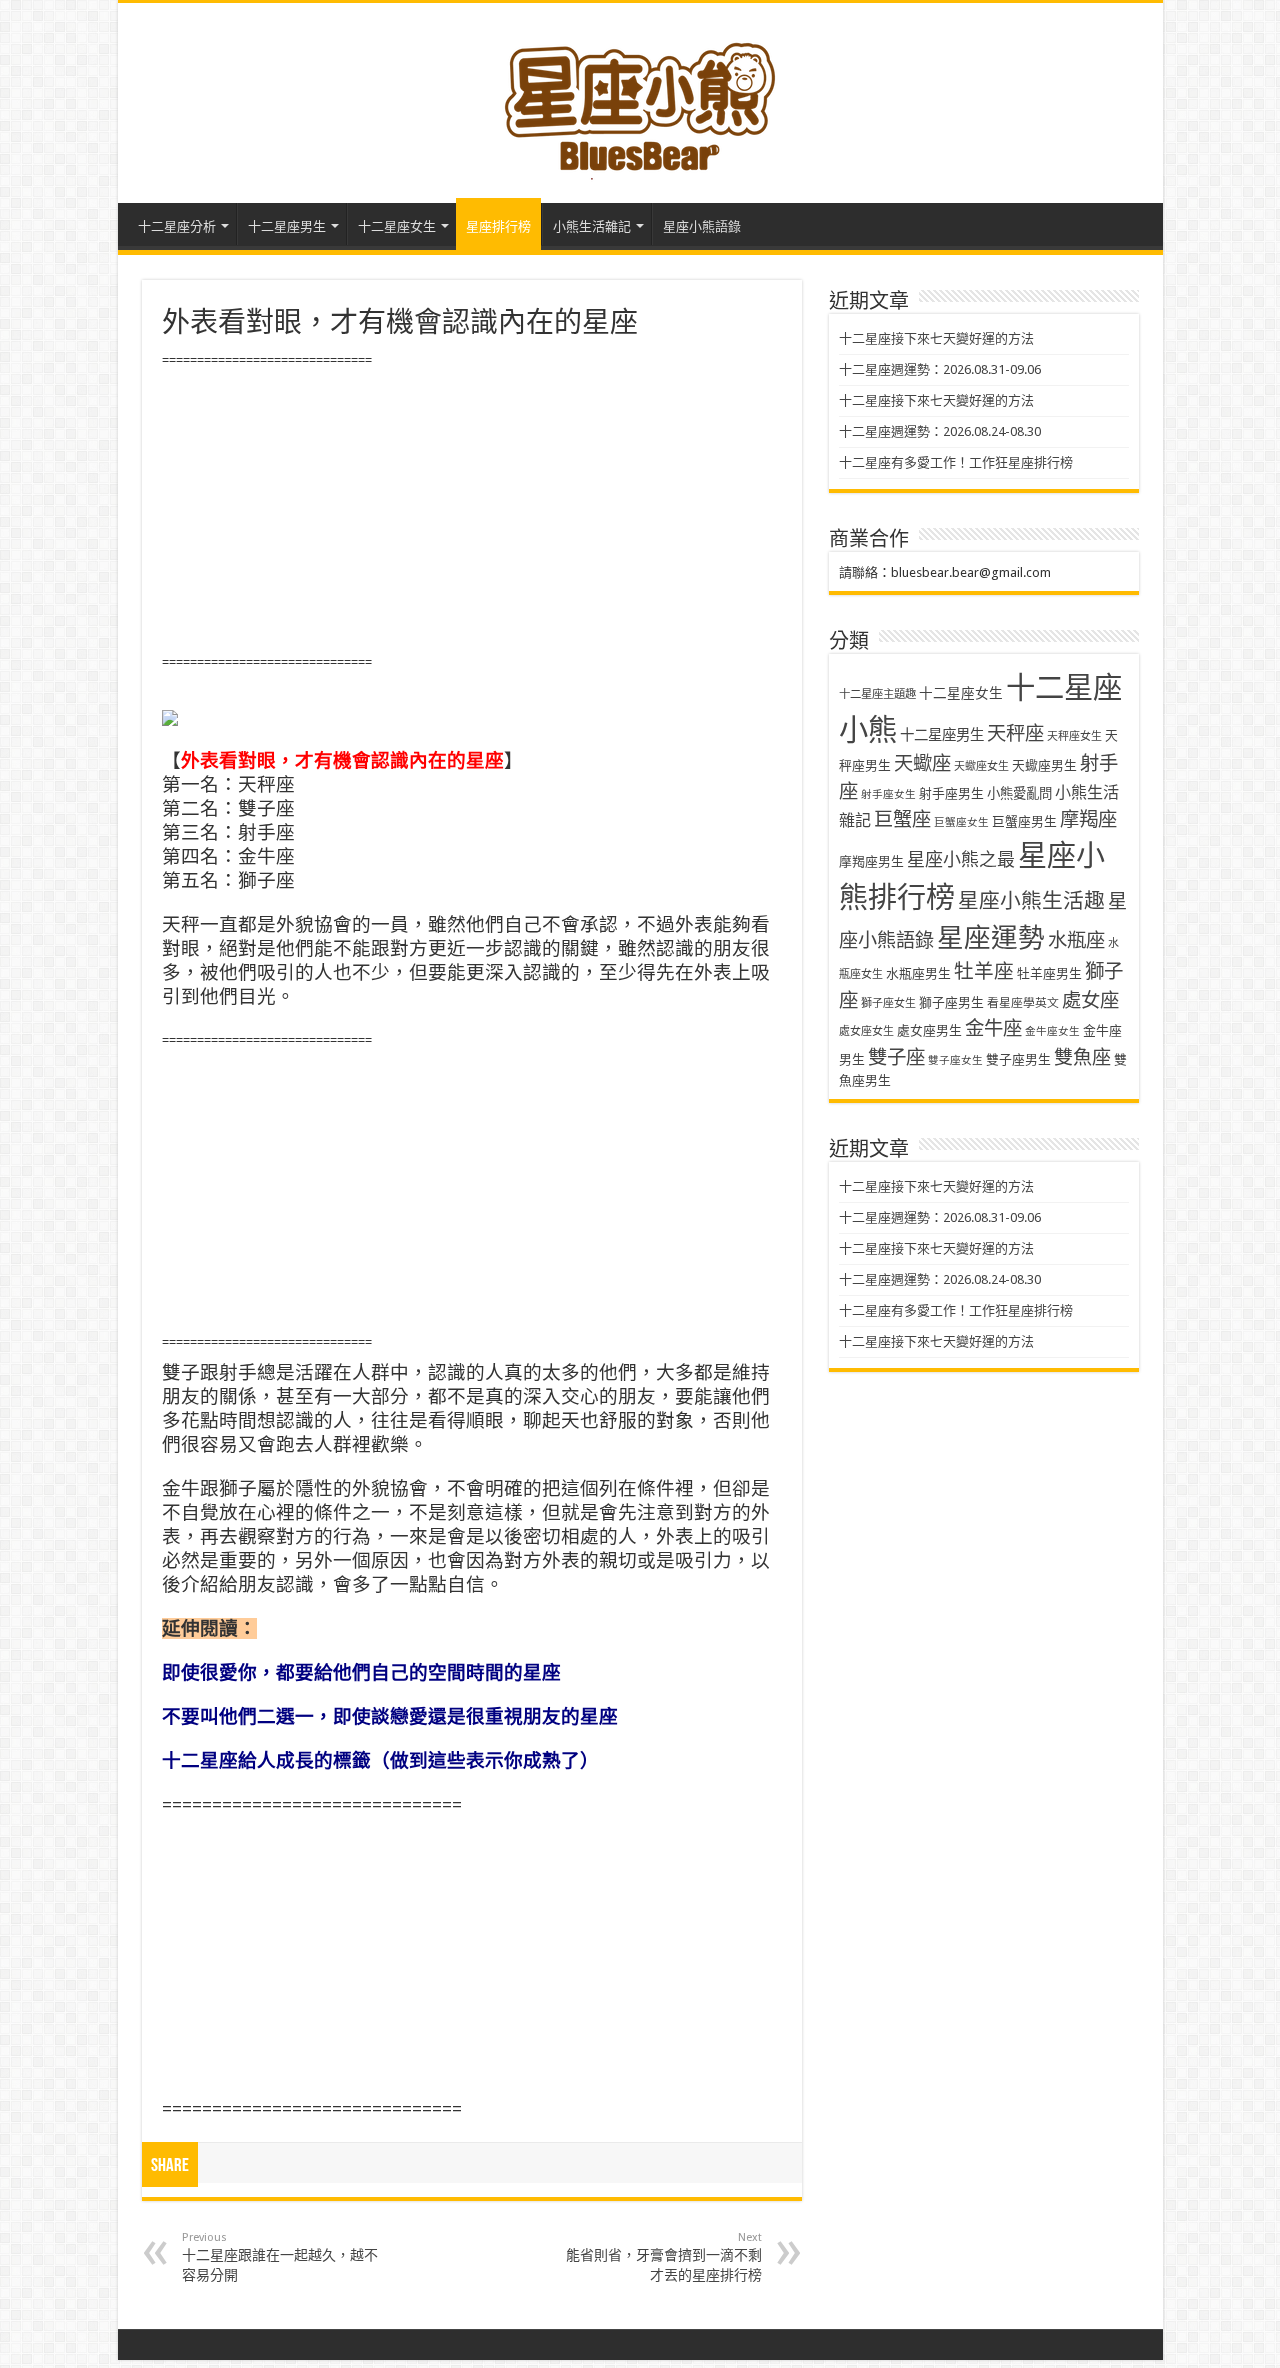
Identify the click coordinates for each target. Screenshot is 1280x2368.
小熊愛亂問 (1019, 793)
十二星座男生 (287, 226)
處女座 (1090, 1000)
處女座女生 (866, 1031)
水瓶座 (1076, 940)
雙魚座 (1082, 1057)
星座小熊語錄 (702, 226)
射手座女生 (888, 794)
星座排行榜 (498, 226)
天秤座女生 (1074, 736)
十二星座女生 (397, 226)
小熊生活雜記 (592, 226)
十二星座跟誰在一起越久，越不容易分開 (280, 2257)
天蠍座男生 (1044, 765)
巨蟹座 (902, 819)
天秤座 (1015, 733)
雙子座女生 (955, 1060)
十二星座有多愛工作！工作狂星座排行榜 (956, 462)
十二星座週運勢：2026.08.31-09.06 (940, 369)
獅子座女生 (888, 1003)
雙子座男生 (1018, 1059)
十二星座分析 (177, 226)
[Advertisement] (472, 512)
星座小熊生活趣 (1031, 901)
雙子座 (896, 1057)
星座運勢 (991, 937)
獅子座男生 (951, 1002)
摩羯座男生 (871, 861)
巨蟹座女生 (961, 822)
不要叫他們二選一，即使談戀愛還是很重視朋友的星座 (390, 1716)
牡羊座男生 (1049, 973)
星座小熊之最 (961, 859)
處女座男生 (929, 1030)
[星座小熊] (640, 99)
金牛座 (993, 1028)
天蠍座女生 (981, 766)
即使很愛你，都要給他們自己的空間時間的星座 (361, 1672)
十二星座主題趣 (877, 694)
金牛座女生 (1052, 1031)
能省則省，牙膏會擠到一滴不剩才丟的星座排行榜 (664, 2257)
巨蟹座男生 (1024, 821)
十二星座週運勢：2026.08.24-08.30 (940, 431)
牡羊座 (984, 971)
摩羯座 (1088, 819)
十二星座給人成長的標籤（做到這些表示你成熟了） (380, 1760)
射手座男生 (951, 793)
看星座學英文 (1023, 1003)
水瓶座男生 (918, 973)
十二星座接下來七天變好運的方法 (936, 338)
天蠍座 (922, 763)
